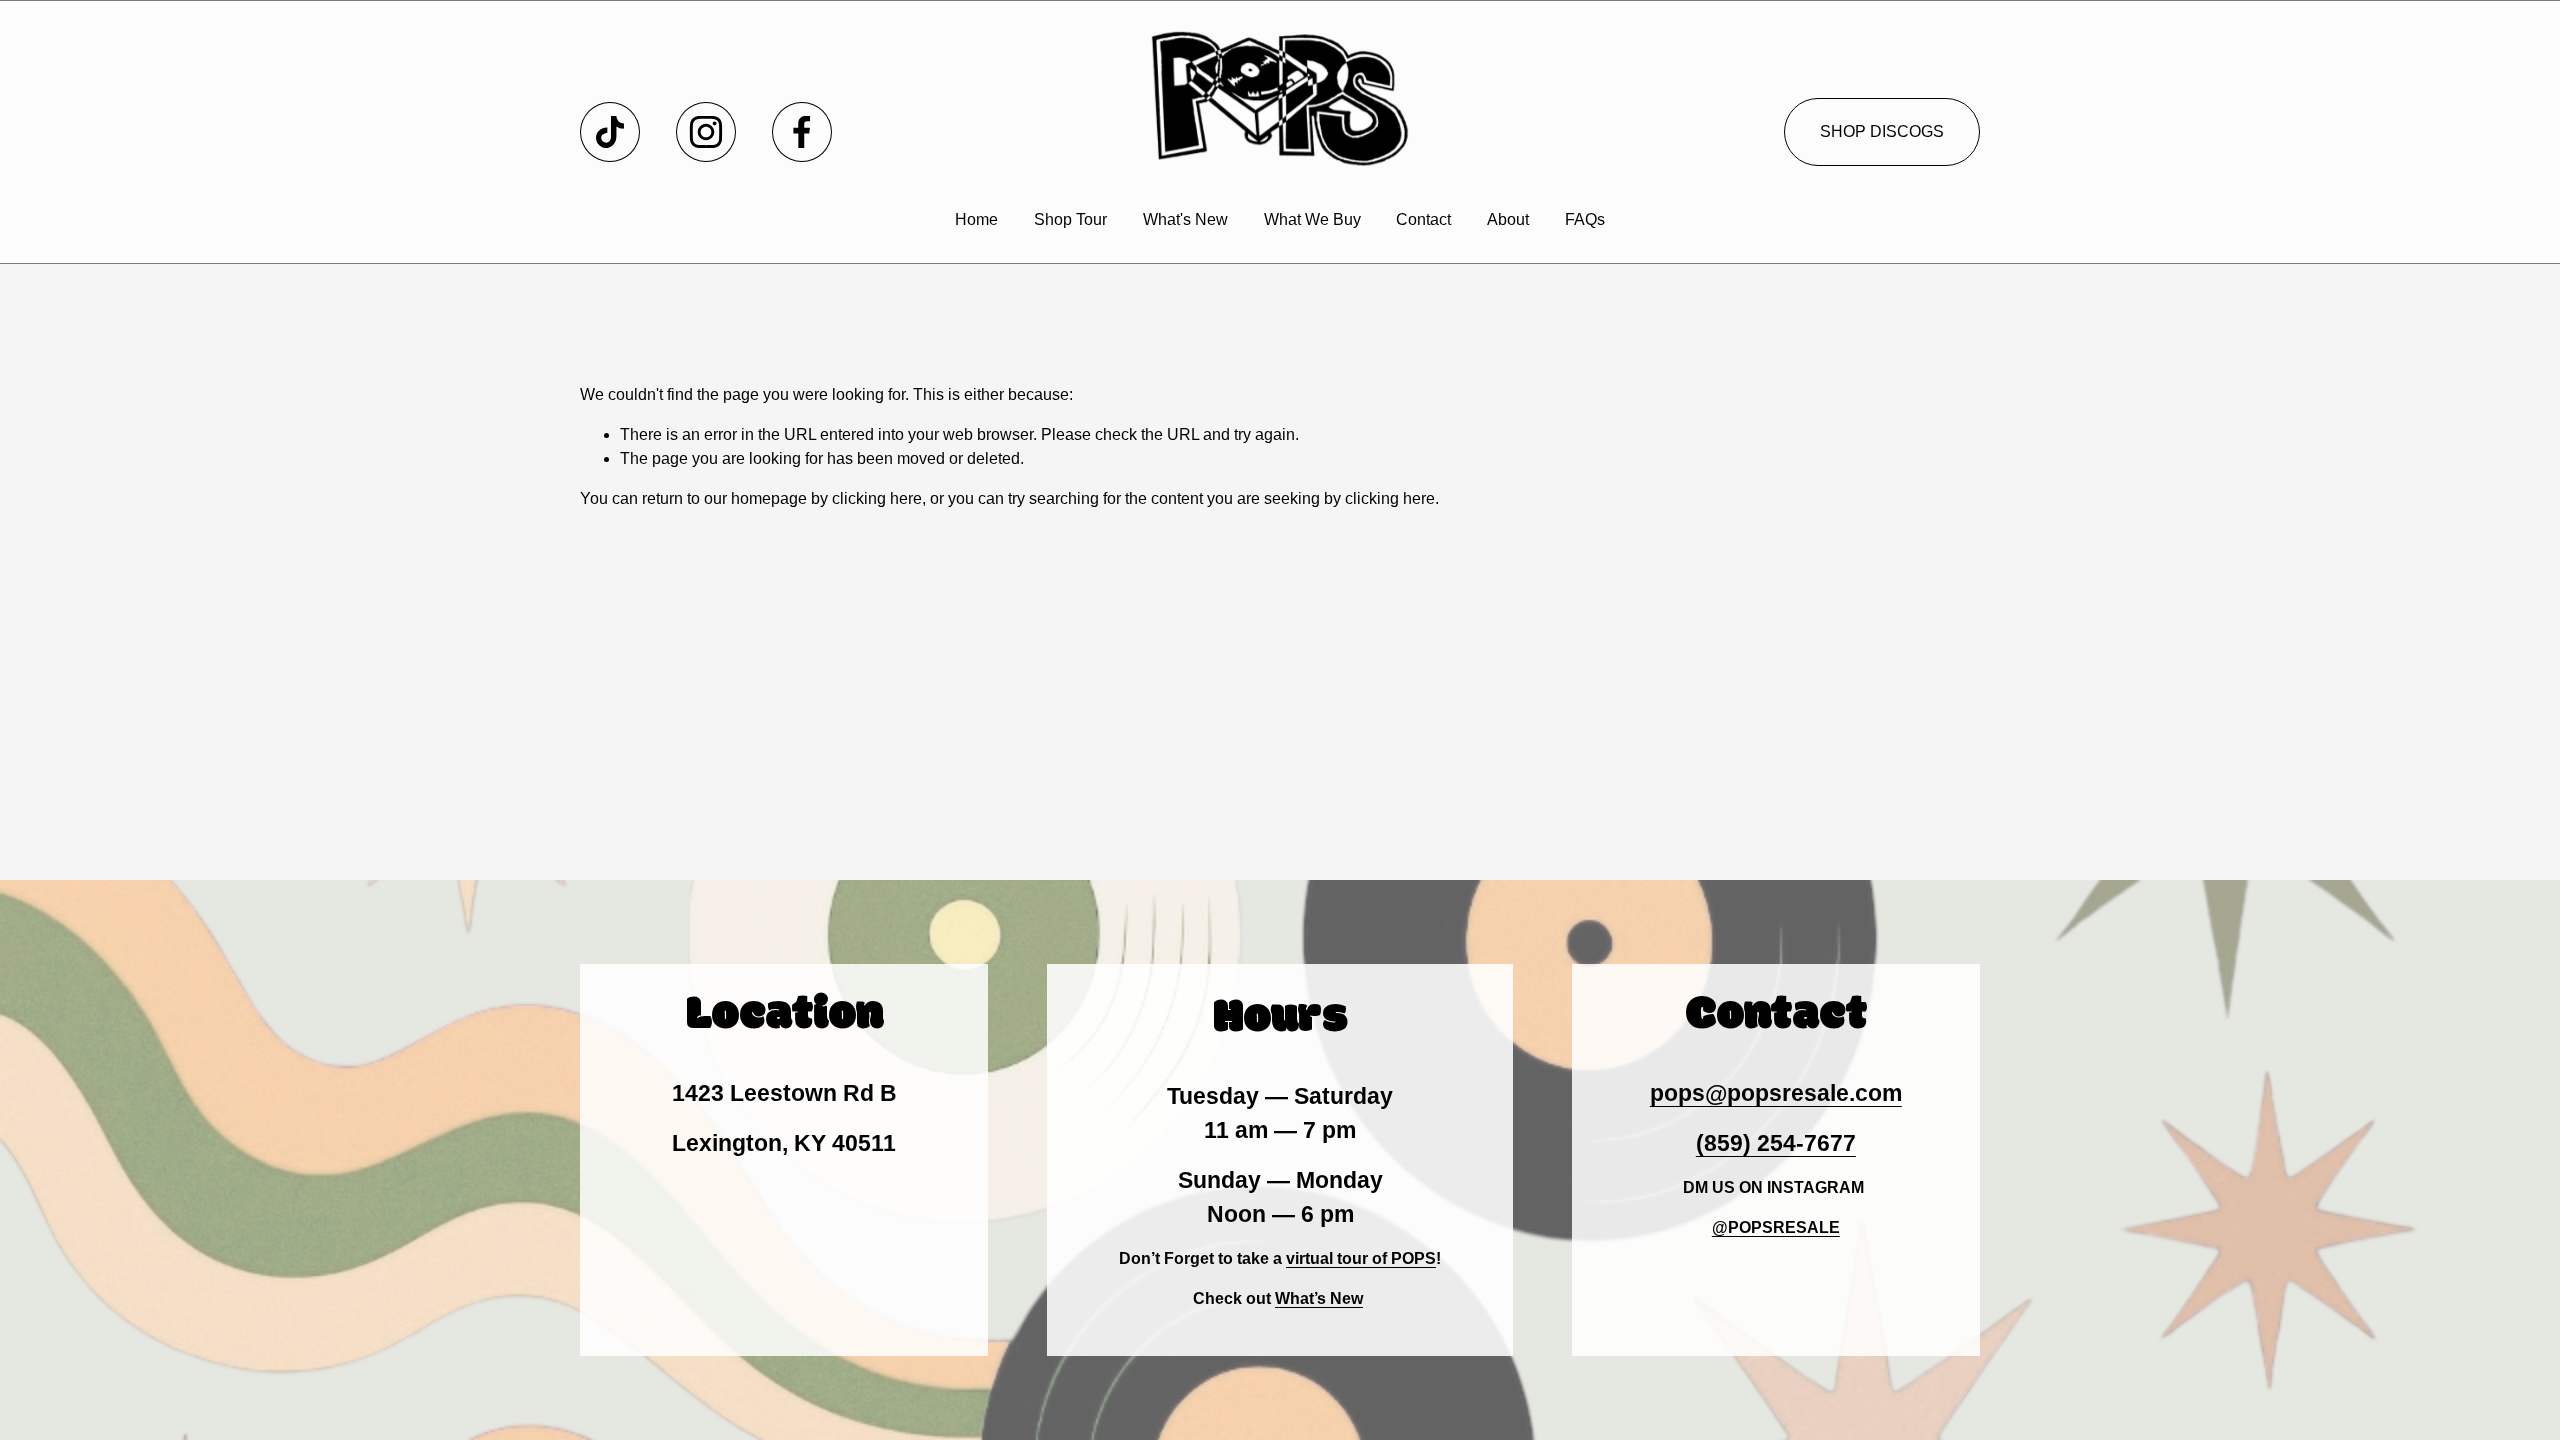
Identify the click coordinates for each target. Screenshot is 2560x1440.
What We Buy (1312, 219)
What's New (1185, 219)
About (1508, 219)
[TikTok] (610, 132)
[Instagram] (706, 132)
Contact (1423, 219)
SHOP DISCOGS (1882, 131)
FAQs (1585, 219)
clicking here (877, 498)
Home (976, 219)
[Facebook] (802, 132)
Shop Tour (1070, 219)
